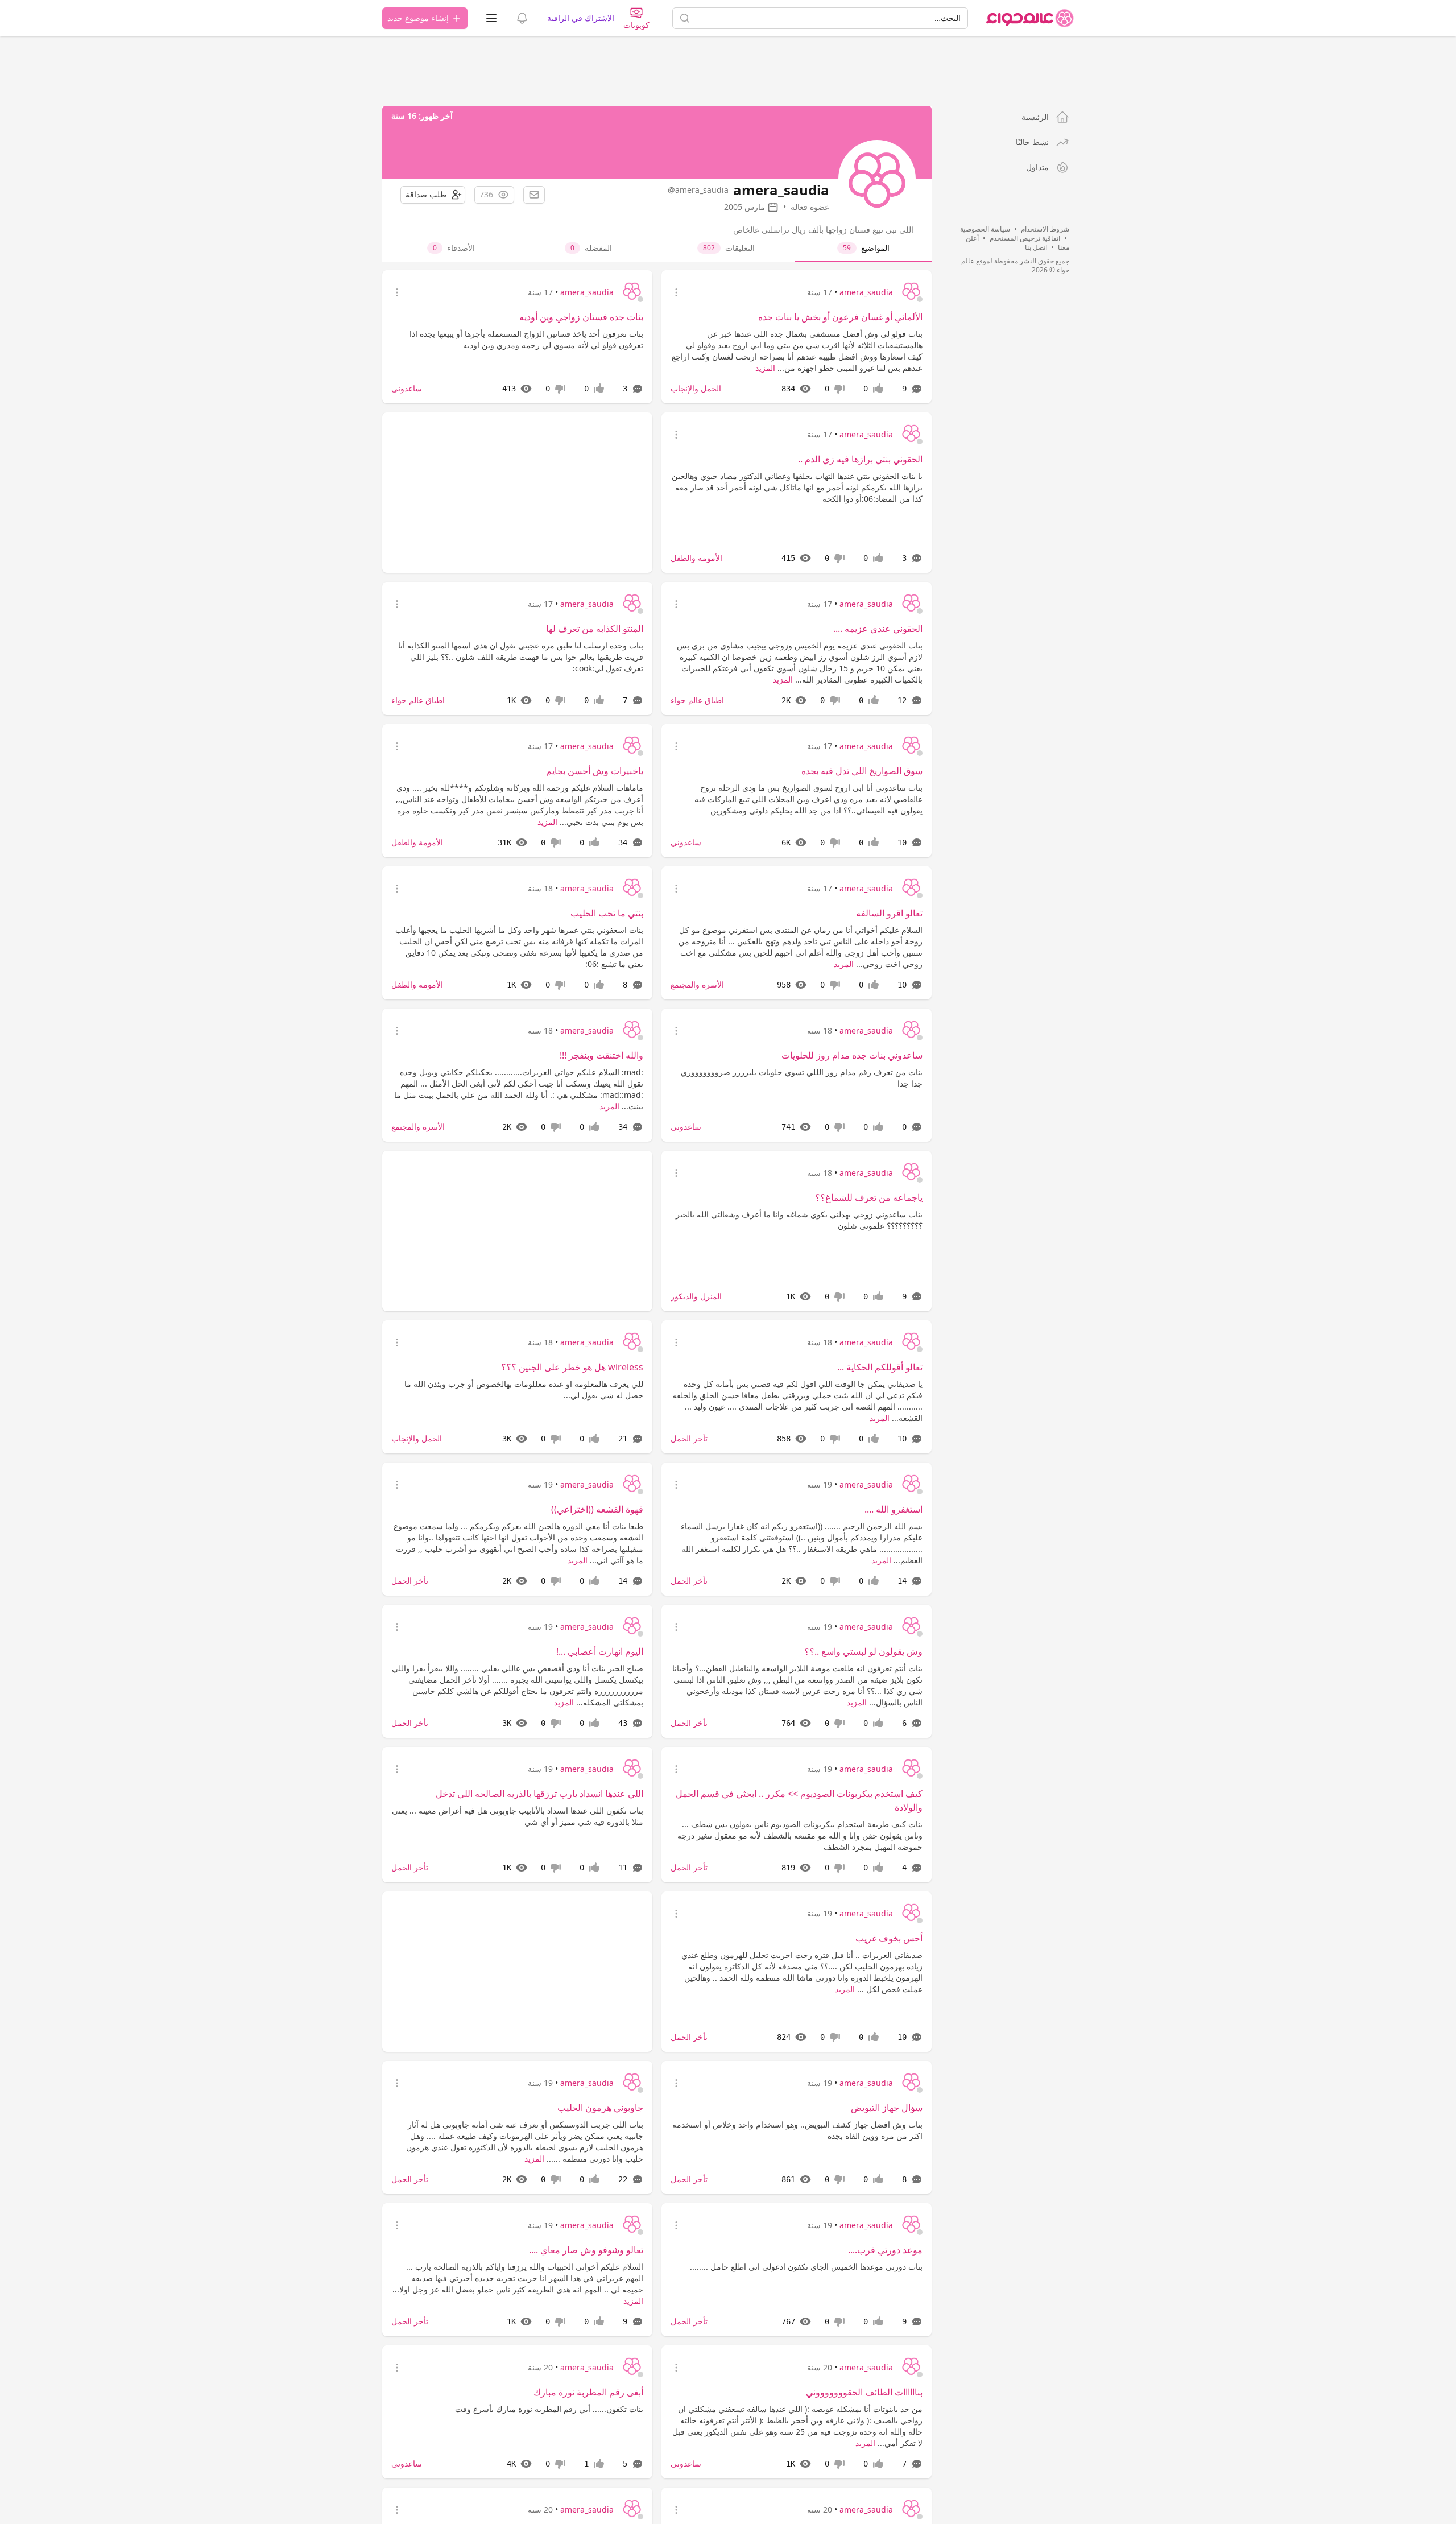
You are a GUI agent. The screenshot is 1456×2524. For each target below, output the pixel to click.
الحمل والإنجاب (696, 388)
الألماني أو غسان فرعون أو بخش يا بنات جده (840, 317)
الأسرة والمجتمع (697, 984)
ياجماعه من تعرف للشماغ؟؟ (869, 1197)
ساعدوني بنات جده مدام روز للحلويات (852, 1055)
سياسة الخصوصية (985, 229)
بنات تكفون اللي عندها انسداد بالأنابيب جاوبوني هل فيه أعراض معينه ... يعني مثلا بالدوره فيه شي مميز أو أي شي (518, 1816)
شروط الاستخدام (1045, 229)
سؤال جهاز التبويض (887, 2108)
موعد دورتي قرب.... (885, 2250)
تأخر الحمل (689, 1438)
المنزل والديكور (696, 1296)
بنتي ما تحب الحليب (607, 913)
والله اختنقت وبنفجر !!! (601, 1055)
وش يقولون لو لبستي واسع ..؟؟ (863, 1651)
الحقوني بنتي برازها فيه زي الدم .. (860, 459)
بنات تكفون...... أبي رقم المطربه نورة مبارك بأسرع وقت (549, 2409)
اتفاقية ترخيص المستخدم (1025, 238)
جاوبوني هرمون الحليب (600, 2108)
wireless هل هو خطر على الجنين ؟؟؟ (572, 1367)
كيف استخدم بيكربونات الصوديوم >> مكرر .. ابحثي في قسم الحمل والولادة (799, 1800)
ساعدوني (407, 388)
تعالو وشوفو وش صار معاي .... (586, 2250)
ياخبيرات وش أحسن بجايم (595, 771)
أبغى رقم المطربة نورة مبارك (588, 2392)
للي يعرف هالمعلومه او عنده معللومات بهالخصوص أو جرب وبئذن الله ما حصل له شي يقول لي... (524, 1389)
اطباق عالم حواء (697, 700)
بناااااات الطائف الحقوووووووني (864, 2392)
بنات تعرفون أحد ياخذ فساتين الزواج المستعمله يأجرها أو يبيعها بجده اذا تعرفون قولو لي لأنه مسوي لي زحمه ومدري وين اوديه (526, 339)
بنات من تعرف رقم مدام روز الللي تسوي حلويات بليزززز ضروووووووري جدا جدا (802, 1078)
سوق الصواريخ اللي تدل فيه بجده (862, 771)
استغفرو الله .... (894, 1509)
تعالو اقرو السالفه (889, 913)
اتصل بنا (1036, 247)
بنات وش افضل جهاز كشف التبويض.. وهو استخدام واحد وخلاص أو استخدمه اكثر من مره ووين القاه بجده (797, 2130)
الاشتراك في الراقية (581, 18)
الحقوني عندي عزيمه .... (878, 629)
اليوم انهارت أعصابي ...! (600, 1651)
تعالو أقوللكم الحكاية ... (880, 1367)
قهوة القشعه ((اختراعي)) (597, 1509)
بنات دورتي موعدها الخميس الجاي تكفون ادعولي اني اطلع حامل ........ (806, 2267)
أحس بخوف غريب (889, 1938)
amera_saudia (866, 292)
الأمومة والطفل (696, 558)
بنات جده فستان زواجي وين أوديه (581, 317)
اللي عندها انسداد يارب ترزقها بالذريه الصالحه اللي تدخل (539, 1794)
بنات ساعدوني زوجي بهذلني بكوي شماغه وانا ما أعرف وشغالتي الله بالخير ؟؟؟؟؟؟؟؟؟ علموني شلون (799, 1220)
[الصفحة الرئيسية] (1030, 18)
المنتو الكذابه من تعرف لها (595, 629)
